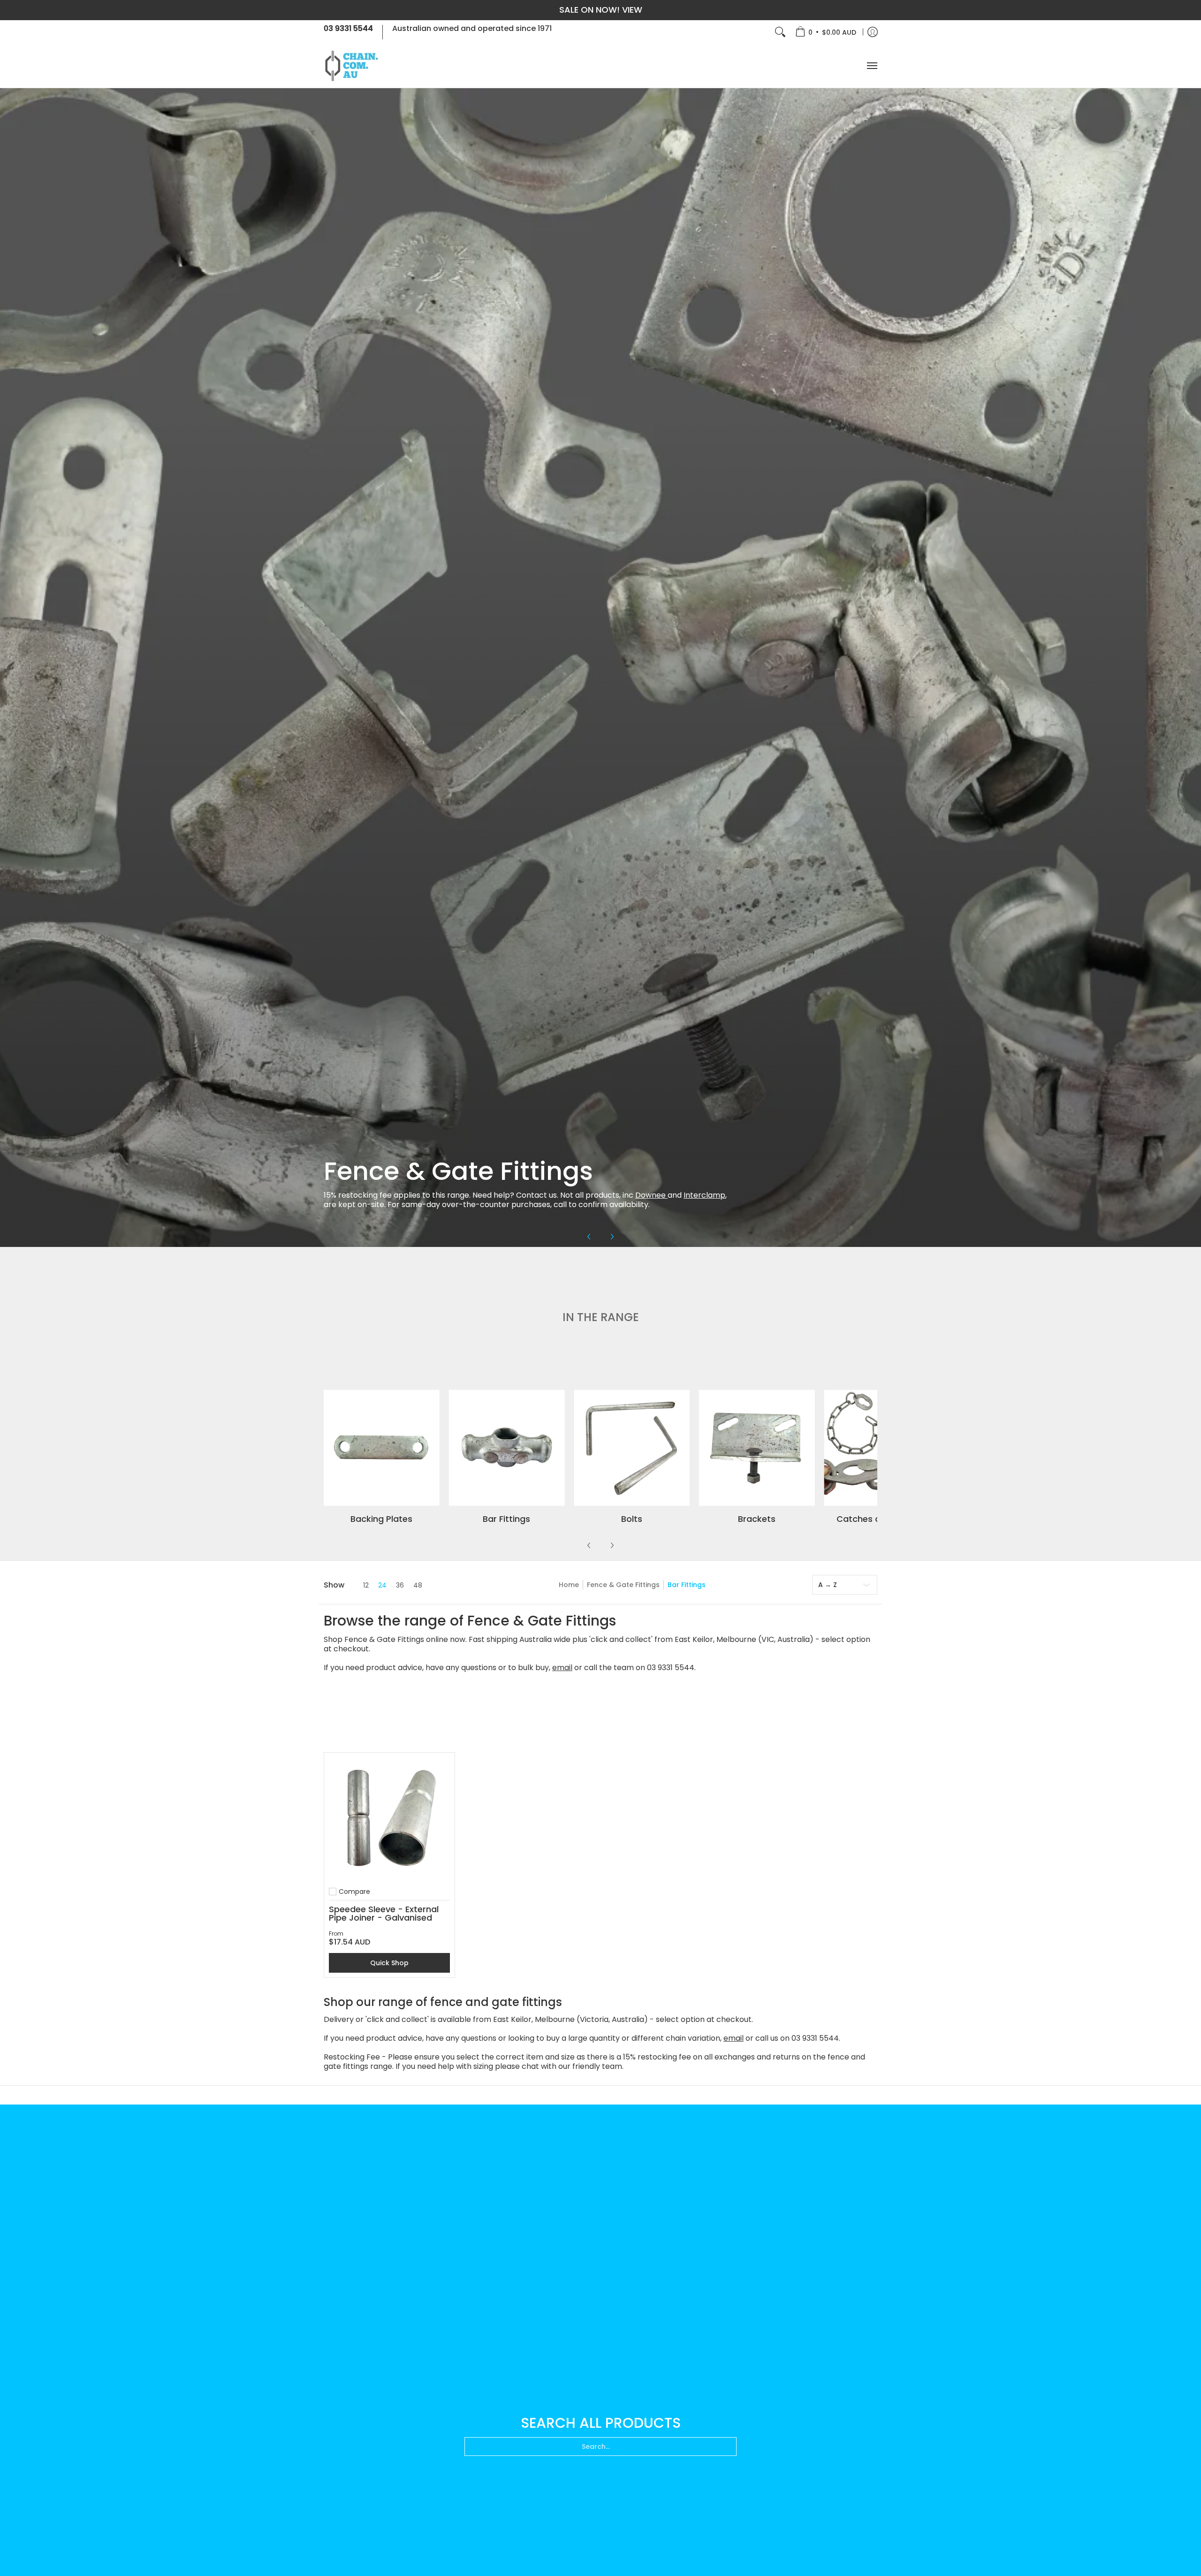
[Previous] (589, 1237)
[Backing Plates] (382, 1448)
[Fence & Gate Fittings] (600, 667)
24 (382, 1585)
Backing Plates (381, 1519)
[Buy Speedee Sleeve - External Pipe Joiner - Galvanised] (389, 1818)
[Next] (612, 1237)
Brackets (757, 1519)
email (562, 1668)
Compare (354, 1892)
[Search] (780, 32)
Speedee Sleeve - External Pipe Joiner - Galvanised (384, 1913)
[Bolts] (632, 1448)
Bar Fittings (506, 1519)
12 (366, 1585)
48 (418, 1585)
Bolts (632, 1519)
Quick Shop (389, 1963)
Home (569, 1585)
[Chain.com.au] (352, 66)
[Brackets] (757, 1448)
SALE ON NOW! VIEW (601, 10)
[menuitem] (826, 32)
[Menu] (872, 66)
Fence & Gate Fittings (623, 1585)
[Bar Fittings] (507, 1448)
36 (400, 1585)
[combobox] (600, 2447)
